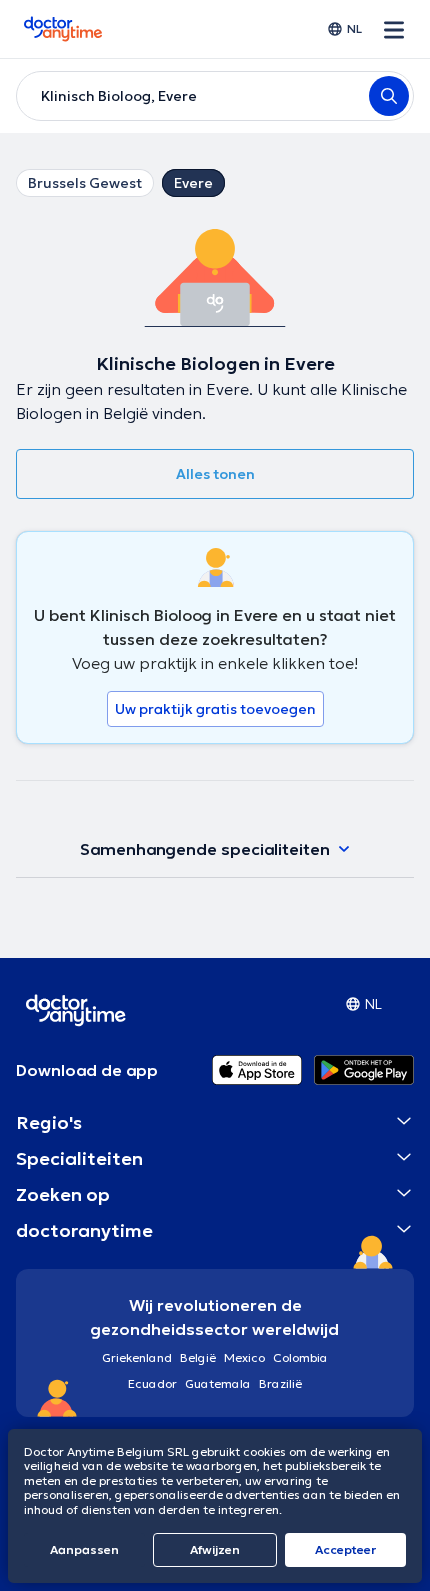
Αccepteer (345, 1549)
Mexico (244, 1357)
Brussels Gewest (85, 183)
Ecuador (152, 1383)
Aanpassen (84, 1549)
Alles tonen (215, 474)
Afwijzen (215, 1549)
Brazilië (280, 1383)
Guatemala (218, 1383)
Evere (193, 183)
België (198, 1357)
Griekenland (137, 1357)
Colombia (300, 1357)
